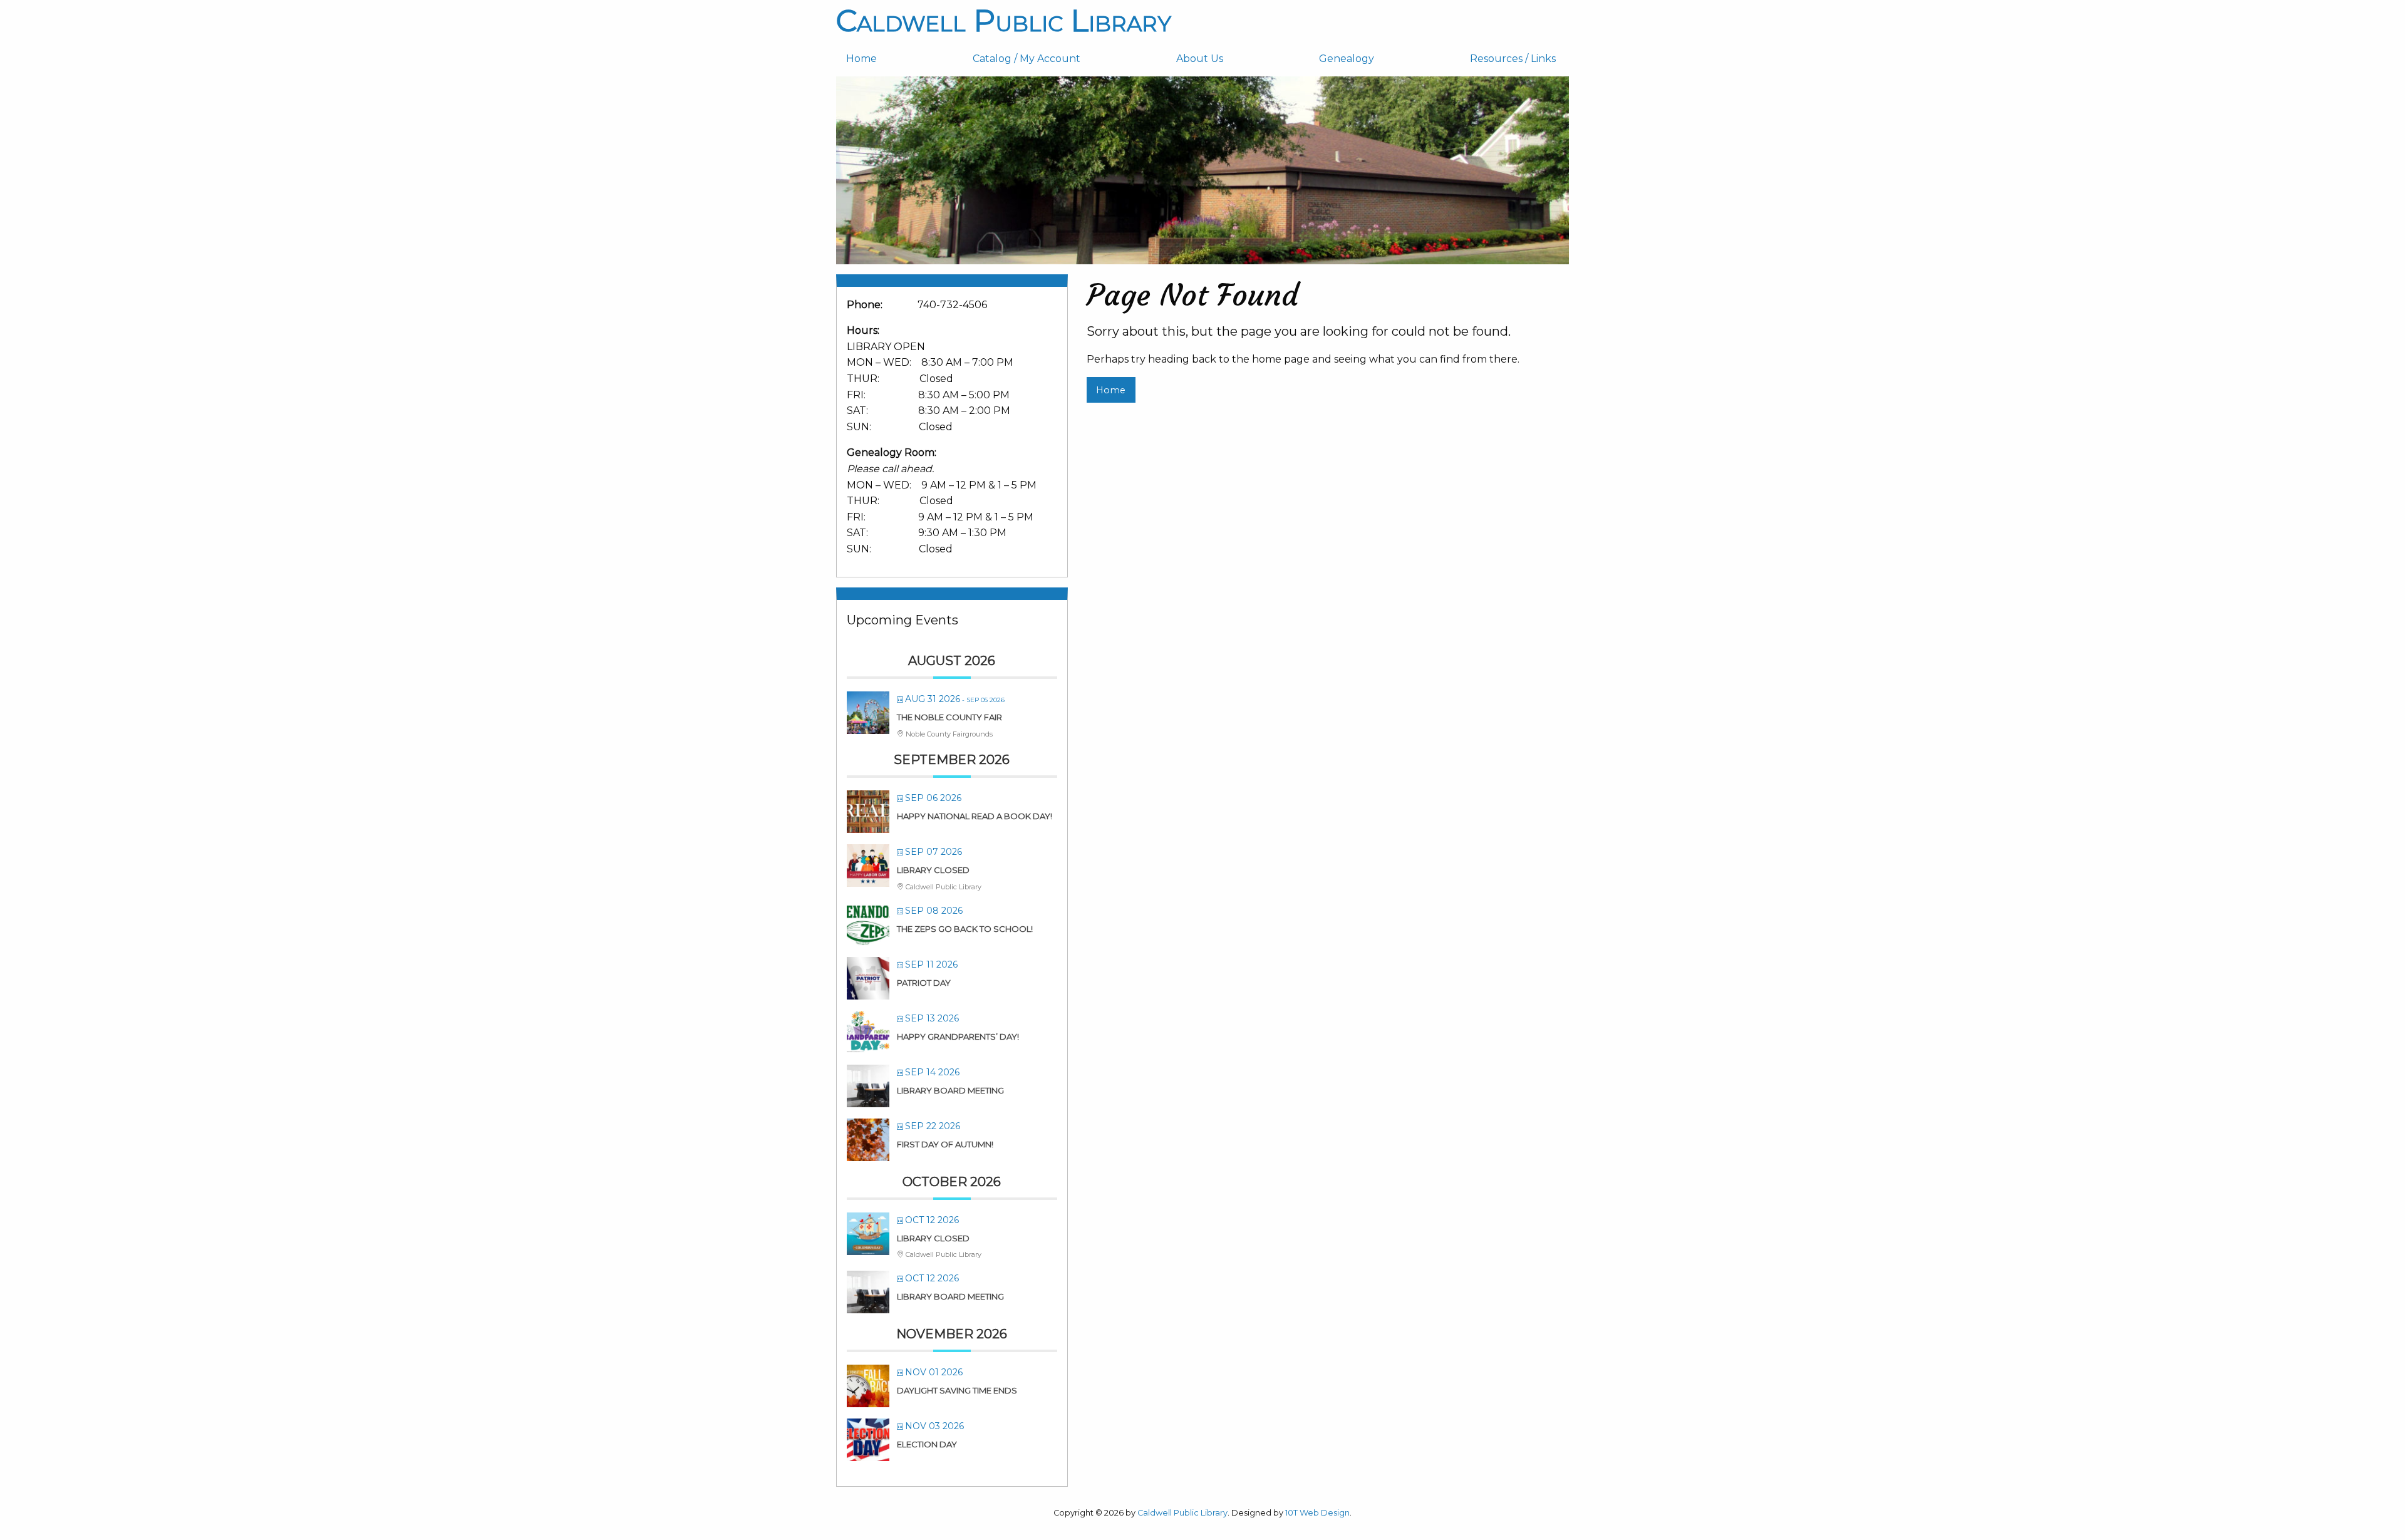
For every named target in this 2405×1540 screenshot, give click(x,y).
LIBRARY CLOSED (933, 870)
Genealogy (1347, 59)
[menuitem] (899, 59)
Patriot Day (924, 983)
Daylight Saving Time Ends (957, 1390)
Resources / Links (1513, 59)
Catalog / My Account (1027, 59)
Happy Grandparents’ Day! (958, 1036)
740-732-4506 (952, 305)
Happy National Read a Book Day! (975, 816)
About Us (1200, 59)
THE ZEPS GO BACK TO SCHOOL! (965, 929)
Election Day (927, 1444)
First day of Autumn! (945, 1144)
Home (861, 59)
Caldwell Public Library (1004, 21)
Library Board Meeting (950, 1090)
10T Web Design (1317, 1513)
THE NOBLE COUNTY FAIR (949, 717)
